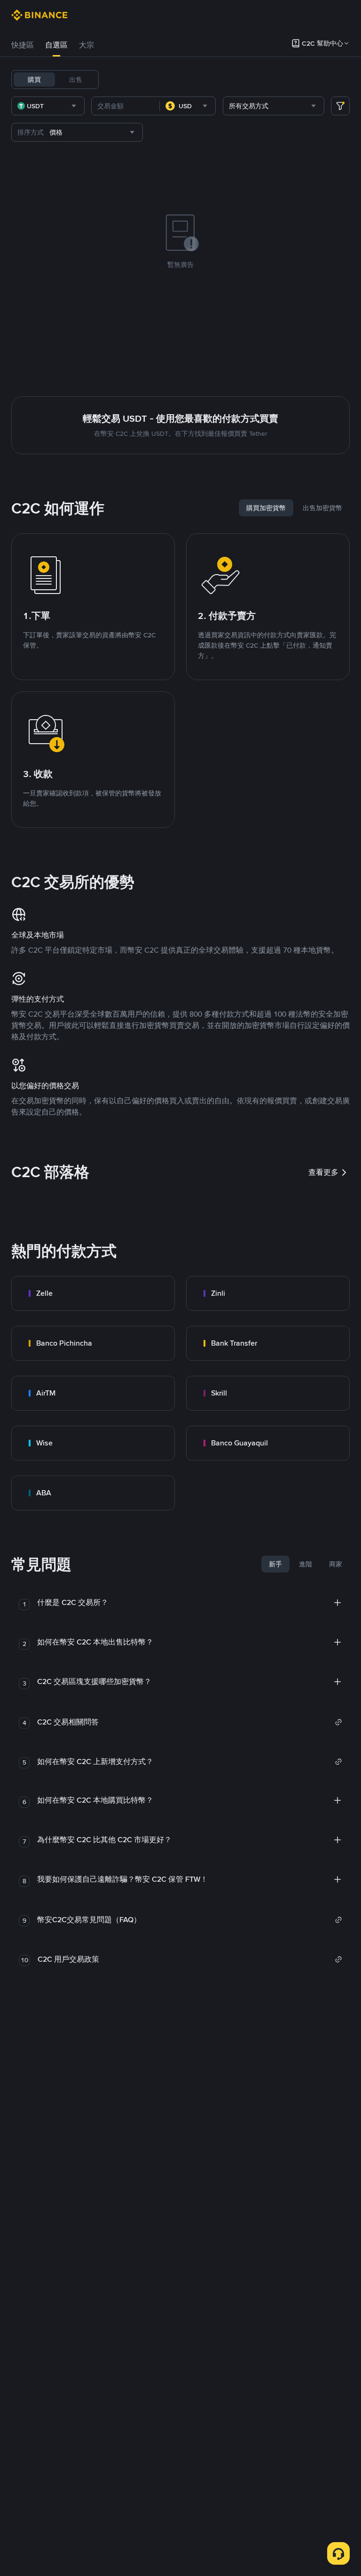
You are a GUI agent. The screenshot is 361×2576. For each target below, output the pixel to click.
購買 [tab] (34, 80)
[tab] (23, 45)
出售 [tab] (76, 80)
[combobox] (48, 106)
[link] (93, 1293)
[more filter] (340, 106)
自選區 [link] (56, 45)
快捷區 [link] (23, 45)
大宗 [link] (86, 45)
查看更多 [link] (323, 1172)
